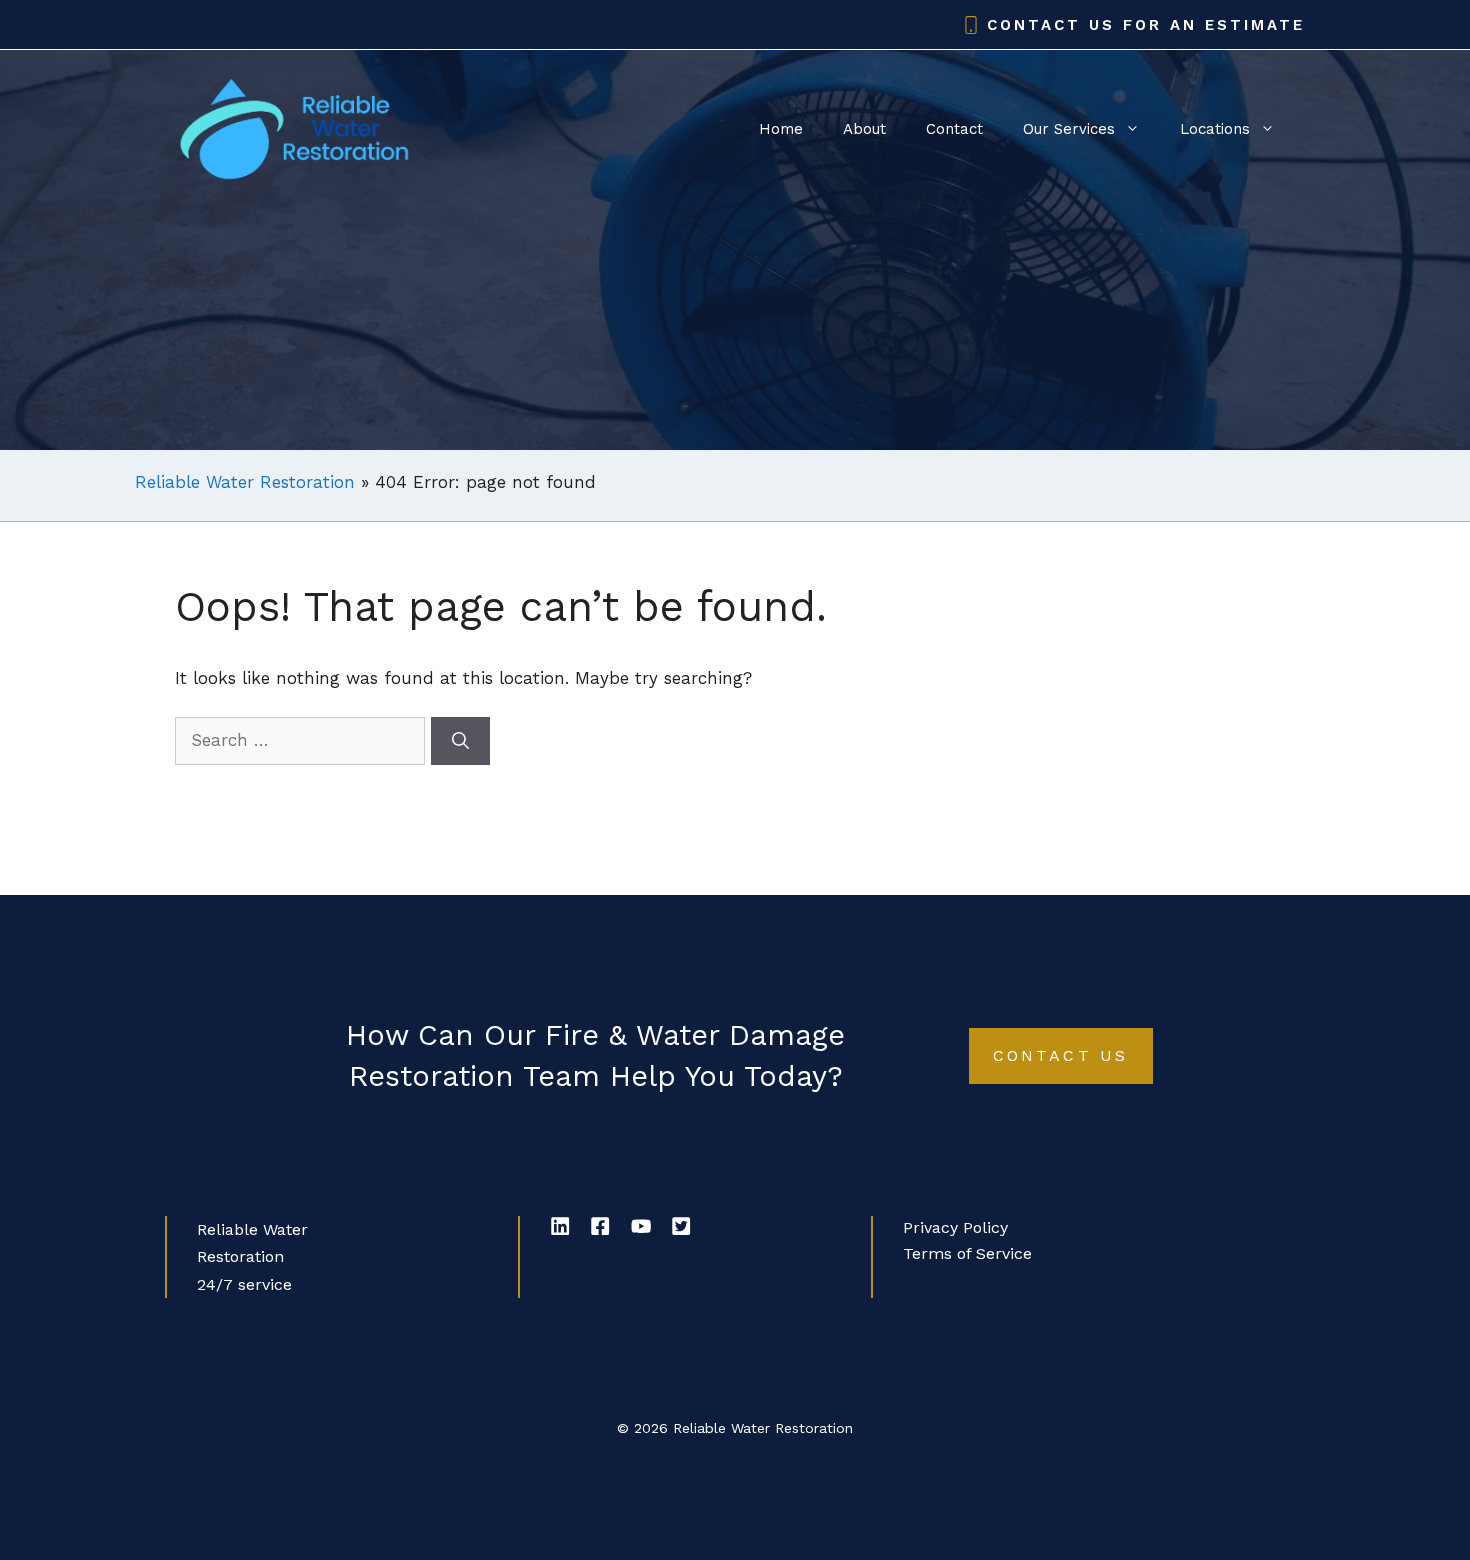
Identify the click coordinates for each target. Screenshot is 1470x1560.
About (864, 129)
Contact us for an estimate (1146, 25)
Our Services (1069, 129)
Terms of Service (967, 1253)
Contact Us (1061, 1055)
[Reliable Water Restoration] (295, 127)
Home (781, 129)
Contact (954, 129)
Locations (1215, 129)
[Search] (460, 741)
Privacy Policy (955, 1227)
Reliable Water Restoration (245, 482)
